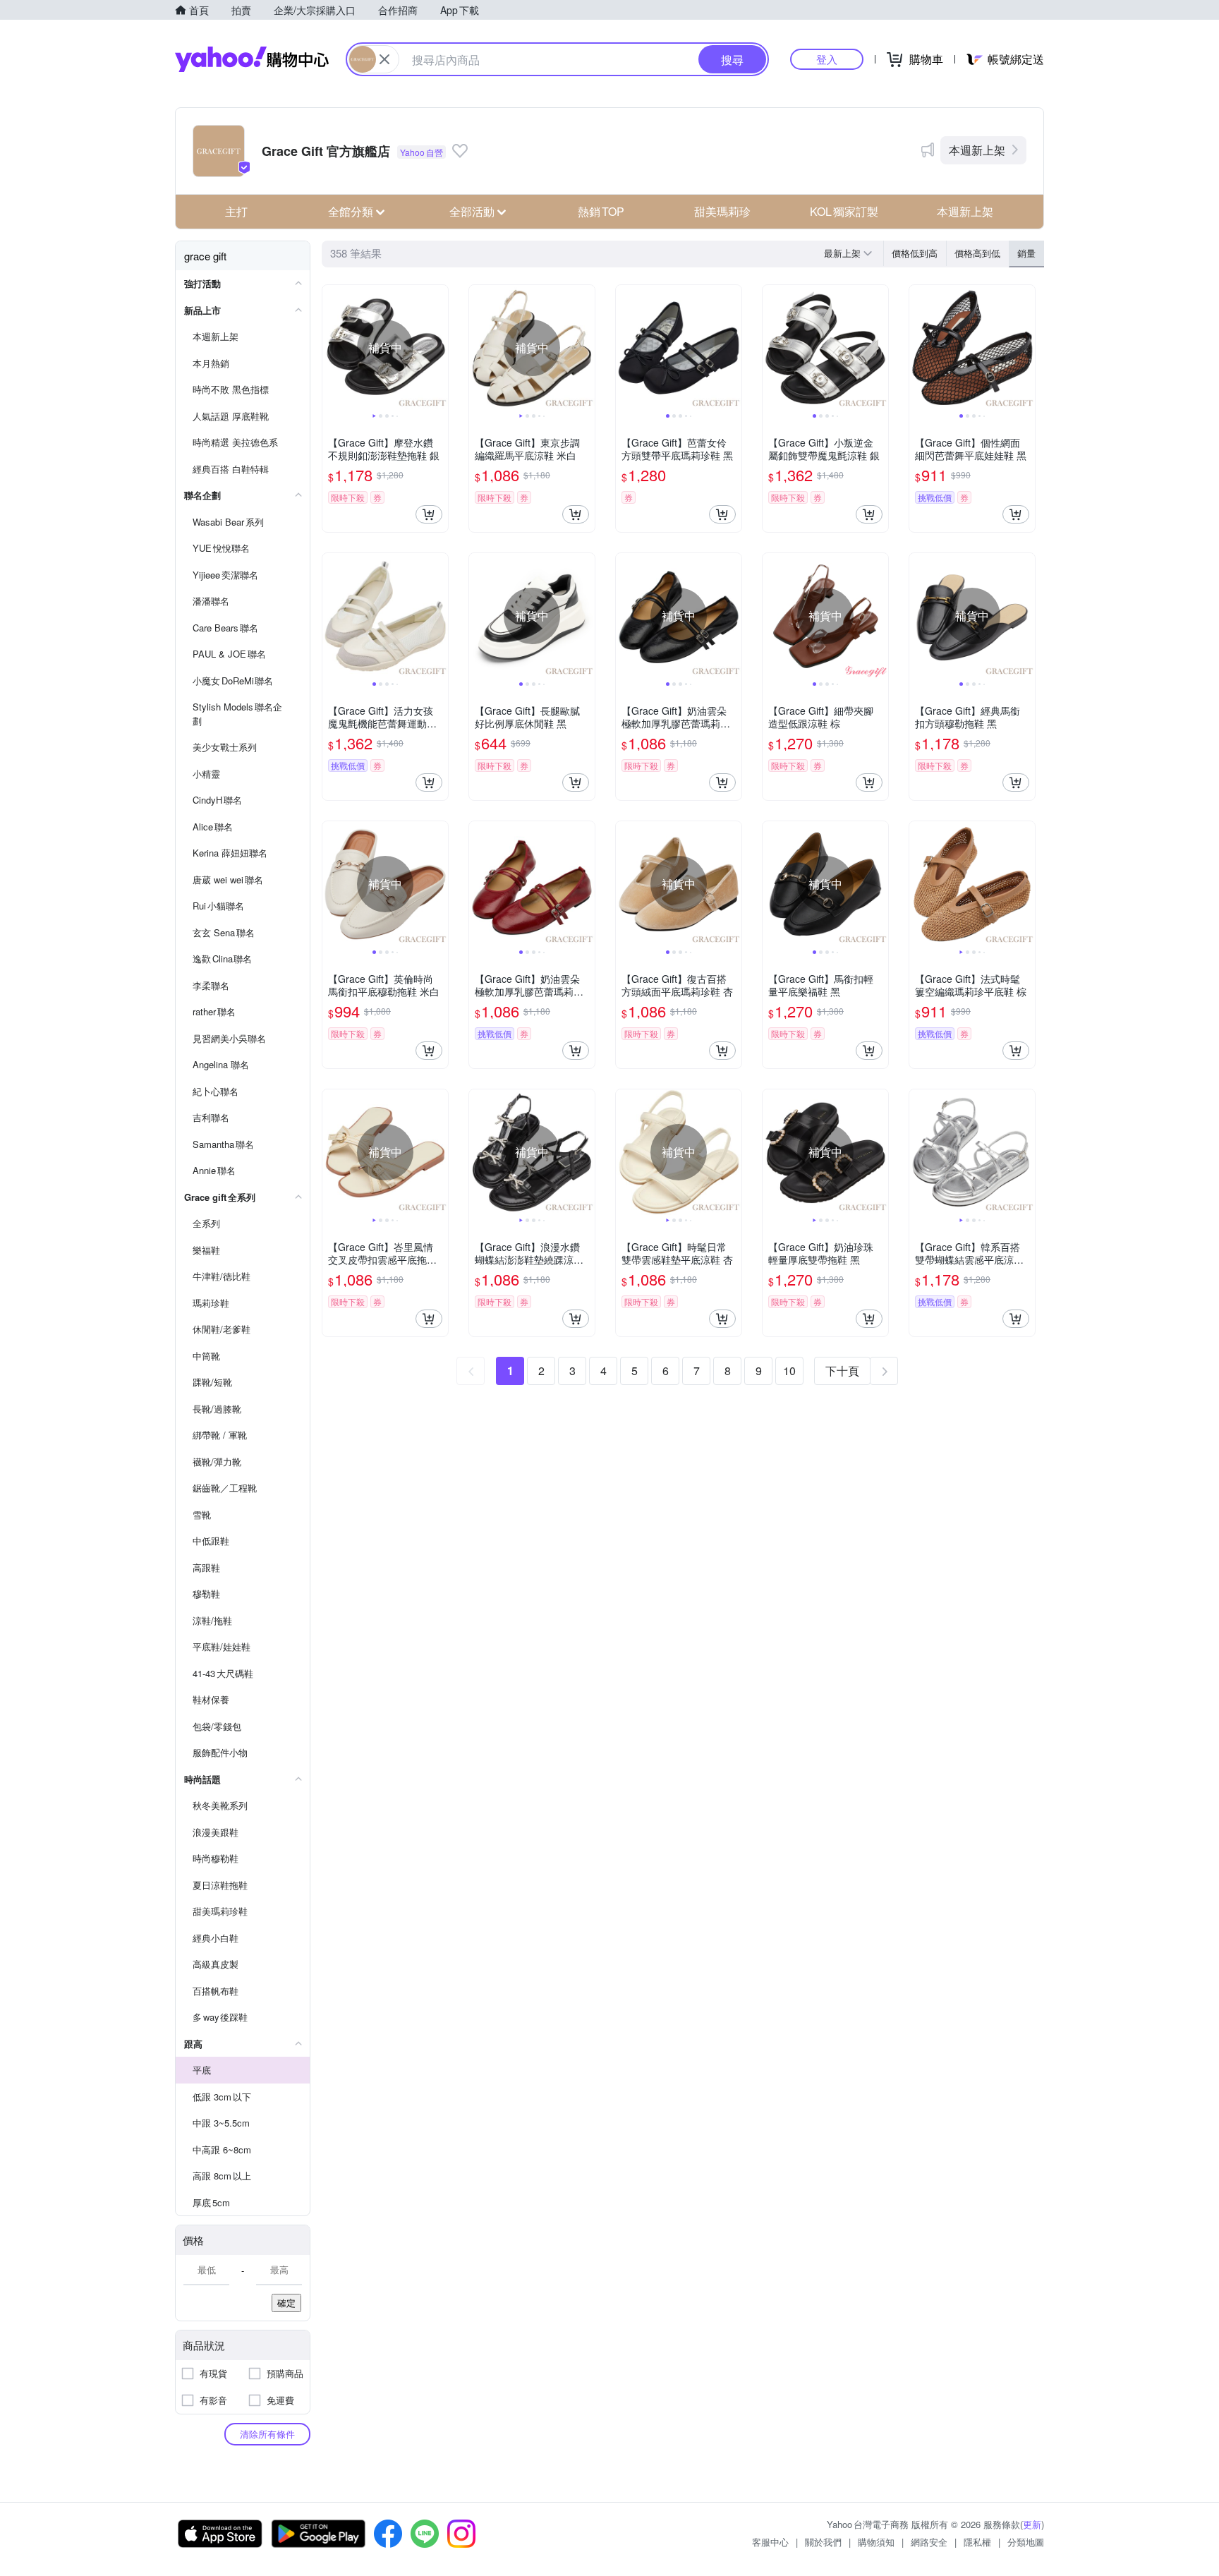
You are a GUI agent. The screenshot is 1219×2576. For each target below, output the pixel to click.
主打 (236, 211)
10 (789, 1371)
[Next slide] (439, 348)
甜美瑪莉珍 (722, 211)
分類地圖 (1026, 2542)
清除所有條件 (267, 2434)
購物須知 (876, 2542)
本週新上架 (977, 150)
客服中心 (770, 2542)
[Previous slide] (332, 348)
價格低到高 (915, 253)
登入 (827, 59)
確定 (286, 2303)
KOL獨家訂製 (844, 211)
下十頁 (842, 1371)
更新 (1032, 2524)
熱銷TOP (601, 211)
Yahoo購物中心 (252, 59)
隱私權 (977, 2542)
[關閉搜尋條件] (384, 59)
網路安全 (929, 2542)
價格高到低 (977, 253)
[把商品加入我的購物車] (429, 514)
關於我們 (823, 2542)
